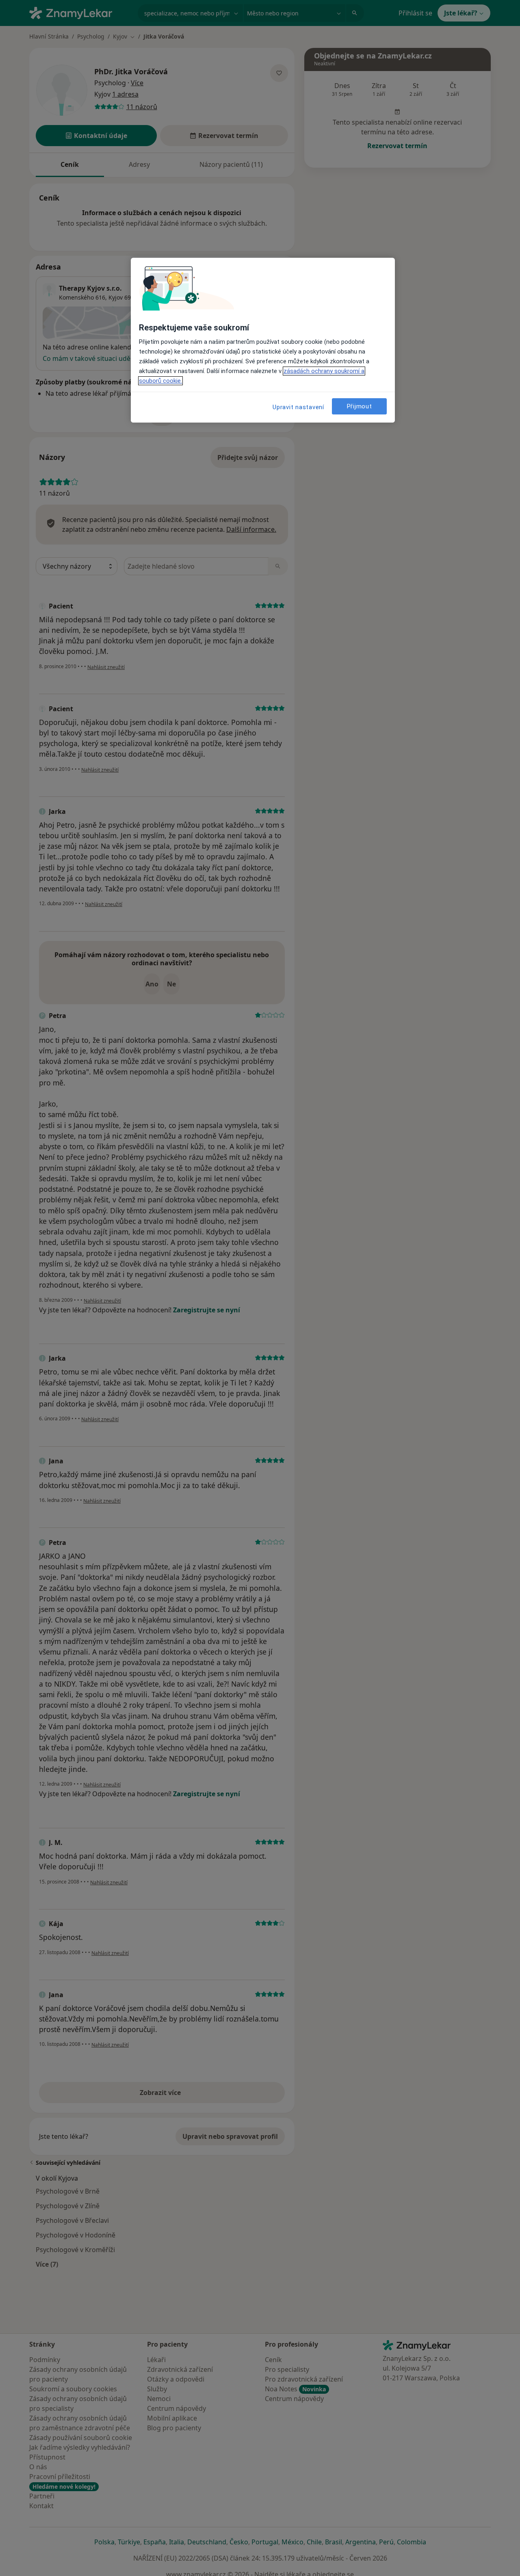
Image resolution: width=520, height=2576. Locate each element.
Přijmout (360, 406)
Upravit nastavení (298, 407)
